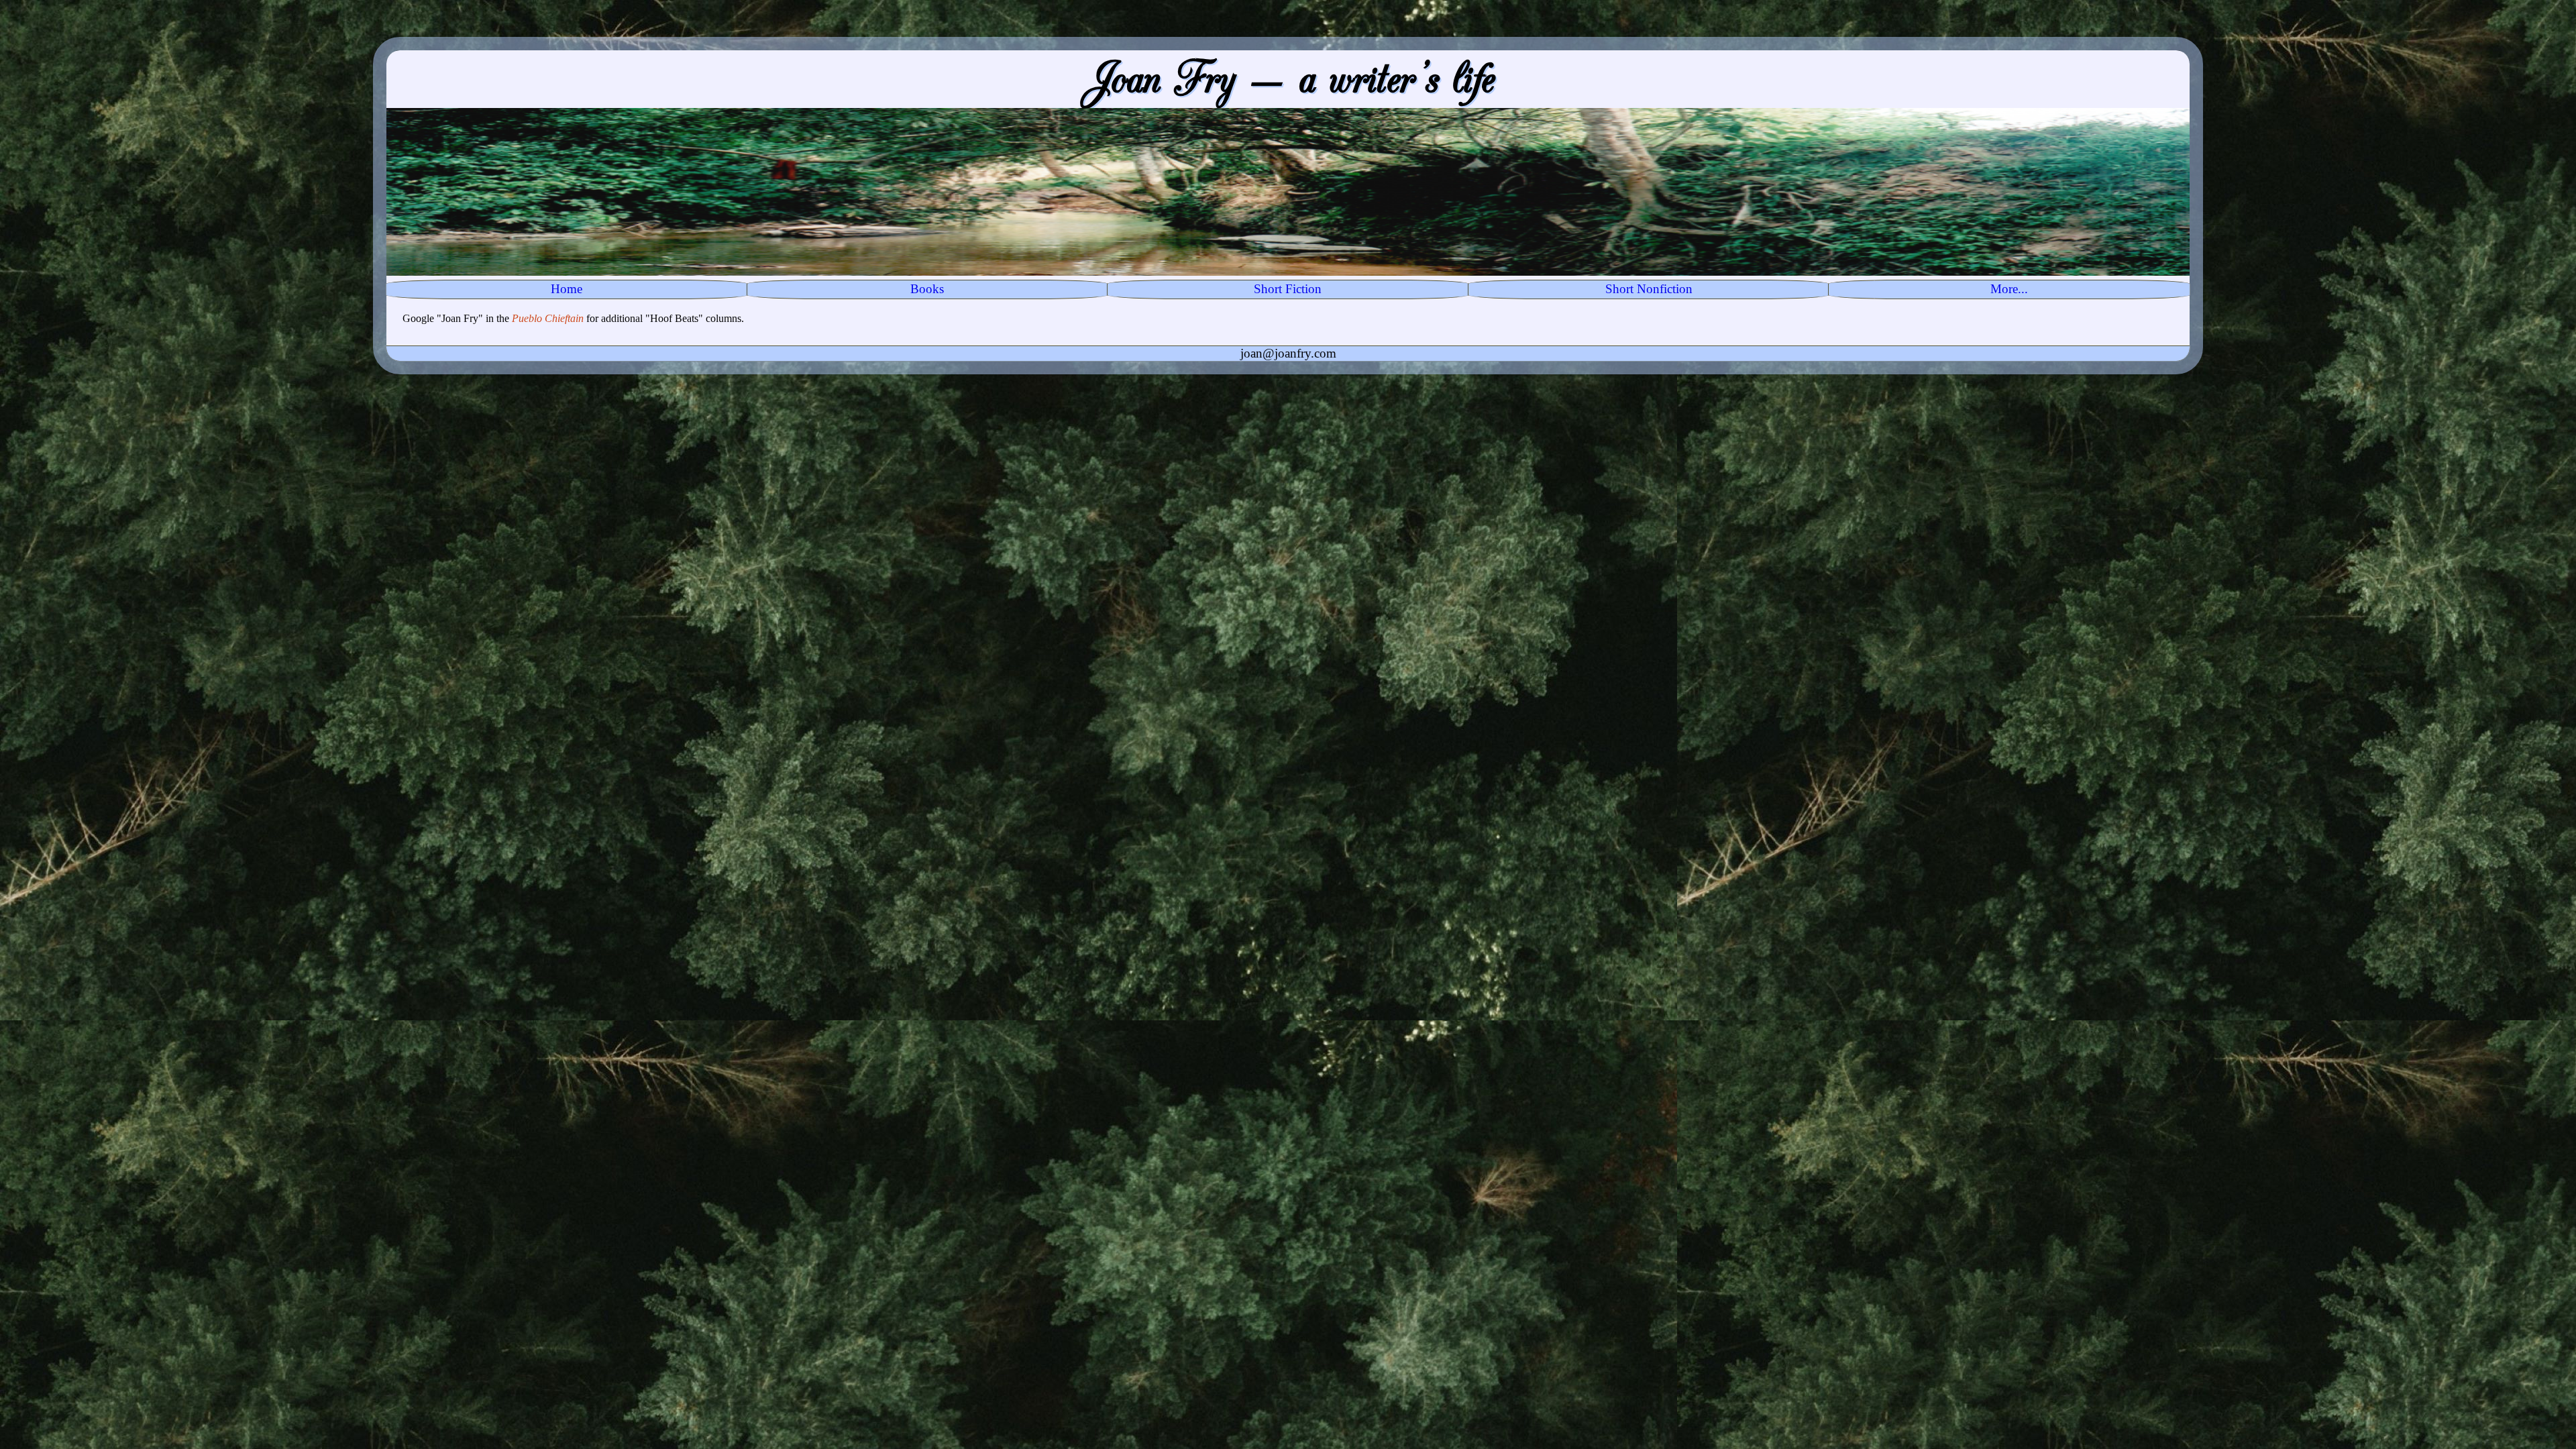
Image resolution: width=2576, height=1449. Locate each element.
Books (927, 289)
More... (2009, 289)
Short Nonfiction (1649, 289)
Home (567, 289)
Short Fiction (1288, 289)
